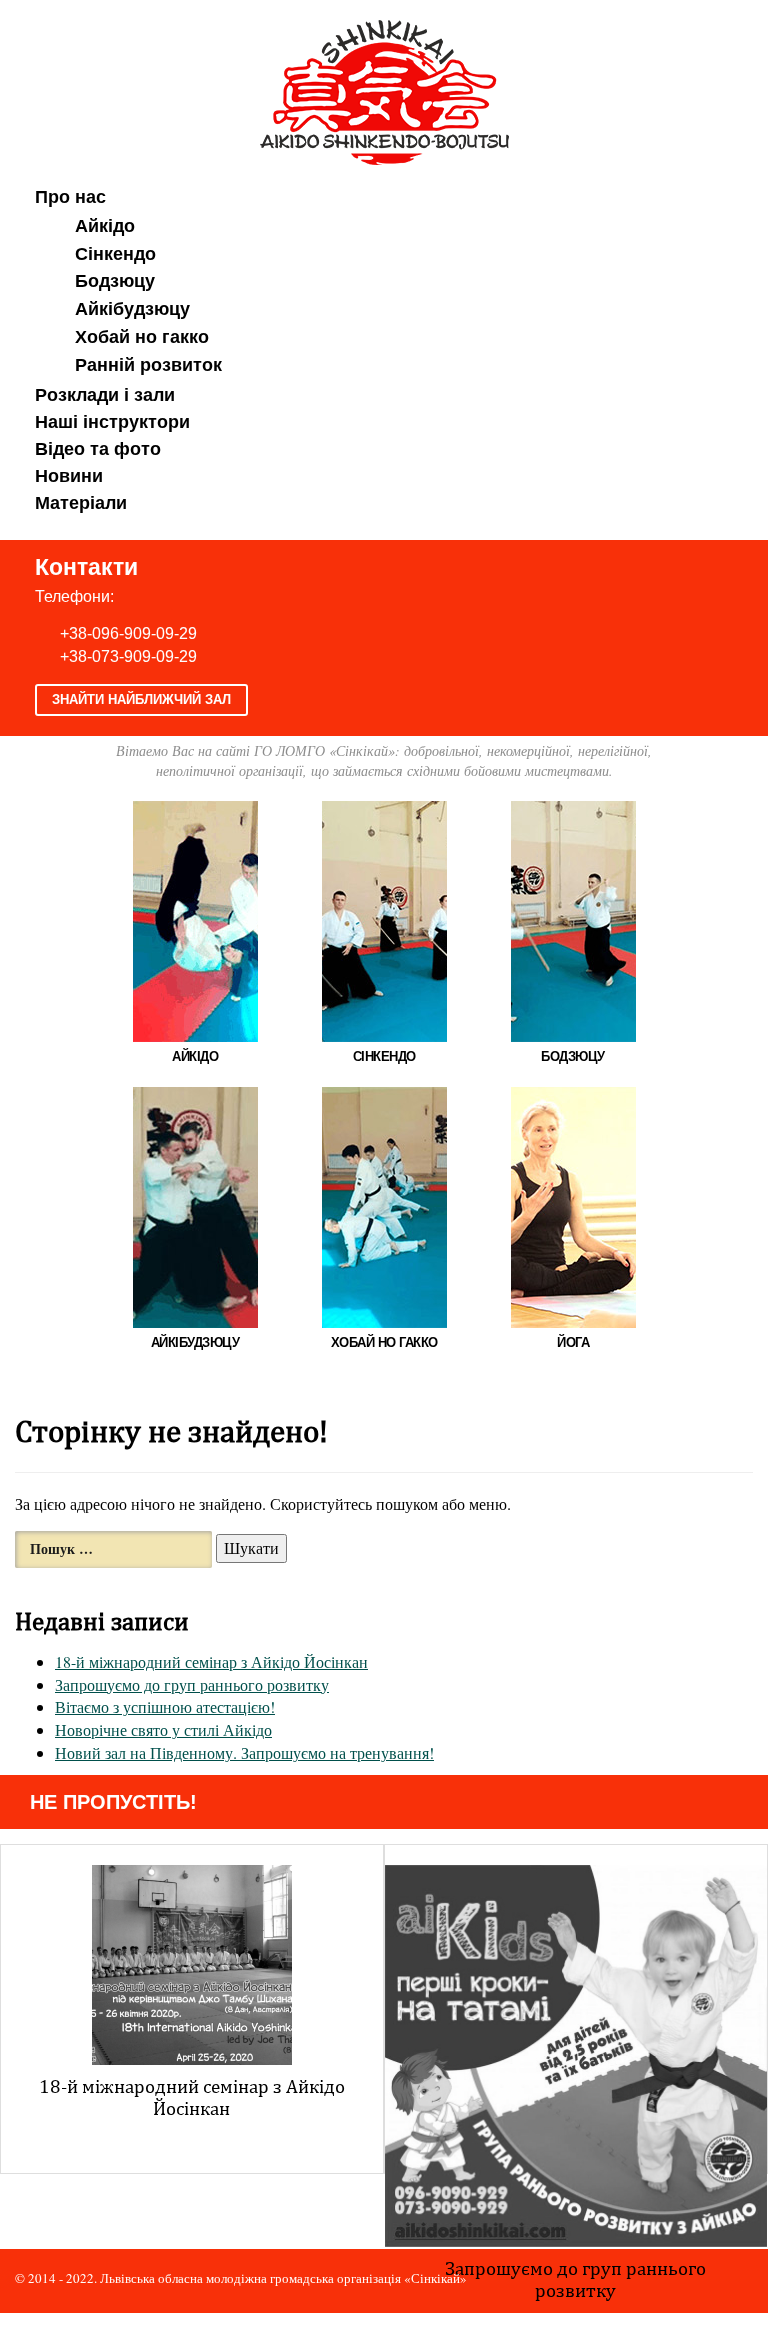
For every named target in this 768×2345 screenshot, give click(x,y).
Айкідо (105, 226)
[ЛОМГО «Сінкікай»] (384, 89)
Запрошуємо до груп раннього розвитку (192, 1684)
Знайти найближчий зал (141, 699)
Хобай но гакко (142, 337)
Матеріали (81, 503)
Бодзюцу (115, 281)
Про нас (70, 197)
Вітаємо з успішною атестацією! (165, 1706)
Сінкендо (115, 254)
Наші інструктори (112, 422)
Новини (69, 476)
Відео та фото (98, 449)
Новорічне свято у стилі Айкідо (163, 1729)
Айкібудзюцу (132, 309)
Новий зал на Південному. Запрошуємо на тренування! (244, 1752)
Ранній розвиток (148, 365)
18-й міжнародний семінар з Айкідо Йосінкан (211, 1661)
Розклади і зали (105, 395)
